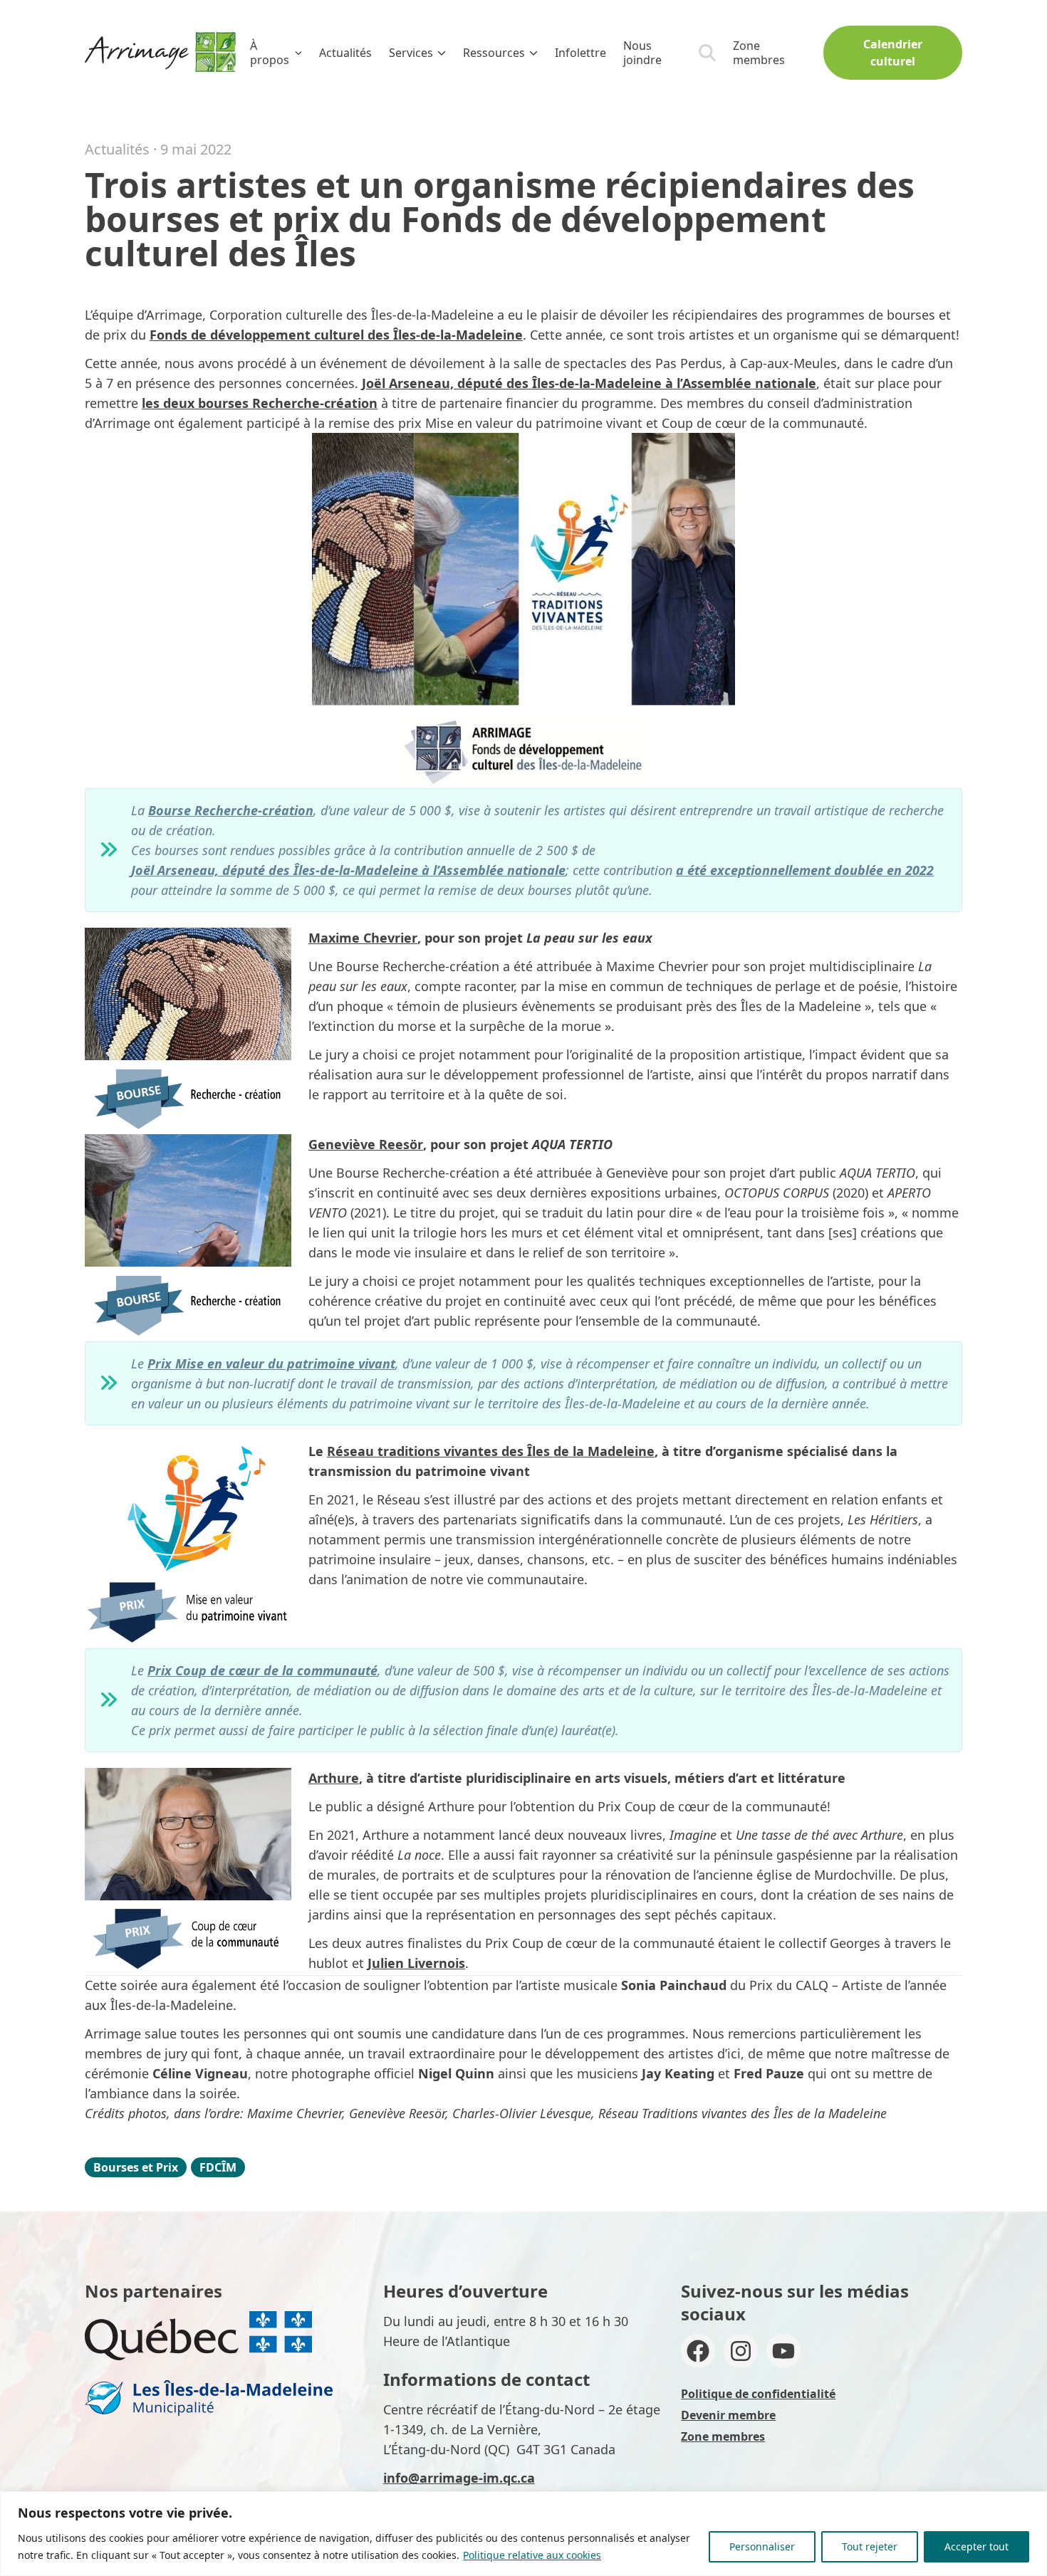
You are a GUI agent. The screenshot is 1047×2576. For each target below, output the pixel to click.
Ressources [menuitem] (494, 53)
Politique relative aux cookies (532, 2555)
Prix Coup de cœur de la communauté (262, 1670)
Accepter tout (976, 2546)
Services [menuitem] (411, 53)
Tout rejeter (870, 2546)
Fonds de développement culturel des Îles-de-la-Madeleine (336, 335)
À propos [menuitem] (270, 53)
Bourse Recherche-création (231, 810)
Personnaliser (762, 2546)
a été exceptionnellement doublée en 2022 (805, 870)
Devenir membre (728, 2415)
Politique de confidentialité (758, 2394)
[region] (523, 2534)
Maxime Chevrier (363, 938)
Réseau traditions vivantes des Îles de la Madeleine (491, 1451)
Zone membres (759, 53)
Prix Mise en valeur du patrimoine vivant (271, 1363)
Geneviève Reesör (366, 1144)
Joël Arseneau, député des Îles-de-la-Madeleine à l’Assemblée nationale (589, 383)
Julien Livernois (416, 1963)
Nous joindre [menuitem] (642, 53)
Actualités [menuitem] (345, 53)
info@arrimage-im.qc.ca (459, 2478)
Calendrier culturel (893, 53)
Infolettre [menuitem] (580, 53)
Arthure (334, 1778)
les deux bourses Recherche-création (260, 403)
